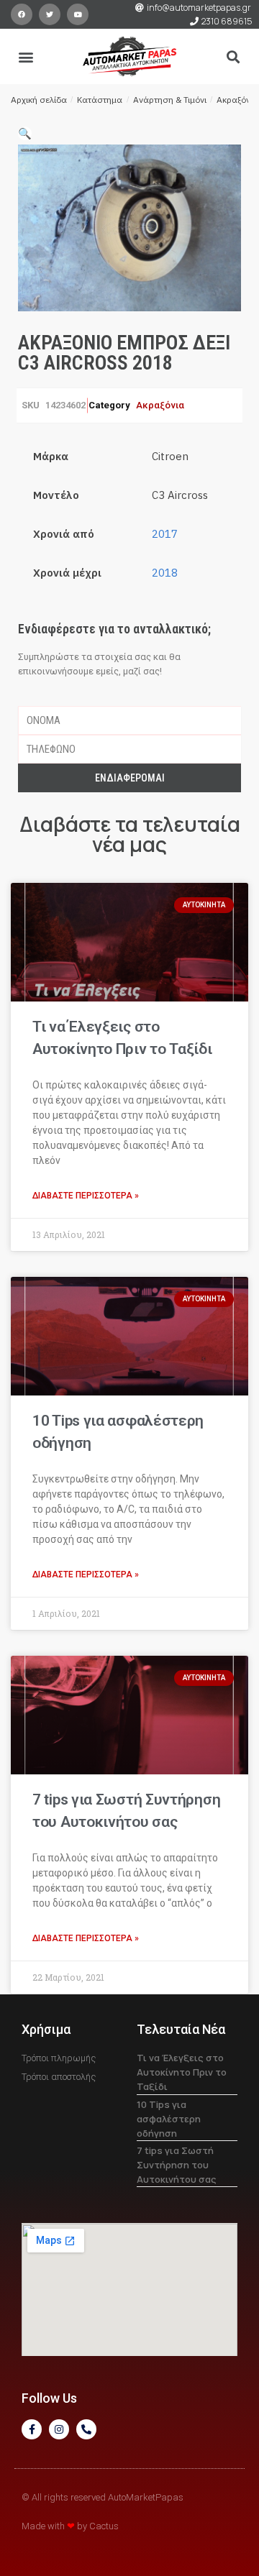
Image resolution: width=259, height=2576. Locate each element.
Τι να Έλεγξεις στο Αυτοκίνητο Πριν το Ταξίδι (182, 2072)
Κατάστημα (100, 100)
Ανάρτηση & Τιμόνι (170, 100)
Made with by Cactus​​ (70, 2526)
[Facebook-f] (32, 2429)
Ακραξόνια (237, 100)
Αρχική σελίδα (39, 100)
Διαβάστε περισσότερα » (86, 1196)
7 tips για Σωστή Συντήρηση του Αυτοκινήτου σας (177, 2165)
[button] (26, 56)
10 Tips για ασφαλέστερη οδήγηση (169, 2119)
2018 (165, 573)
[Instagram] (59, 2429)
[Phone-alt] (86, 2429)
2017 (165, 534)
